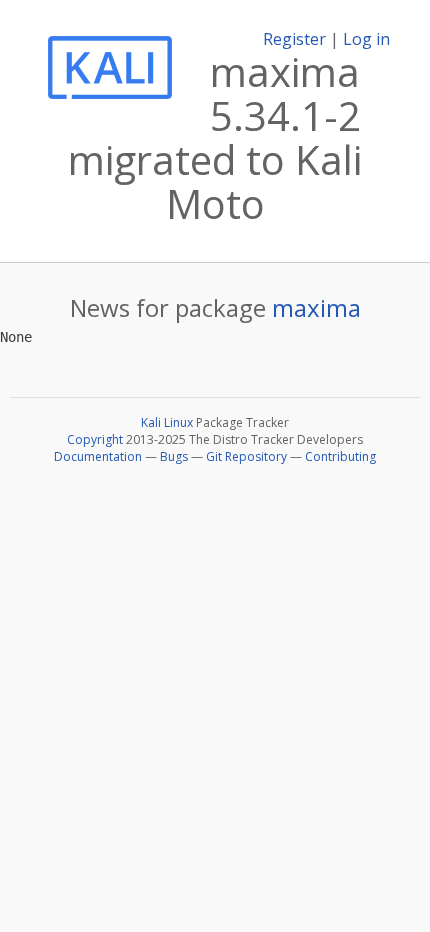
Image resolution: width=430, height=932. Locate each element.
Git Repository (246, 456)
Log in (366, 39)
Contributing (340, 456)
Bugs (174, 456)
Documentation (98, 456)
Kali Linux (167, 422)
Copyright (95, 439)
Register (294, 39)
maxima (316, 307)
